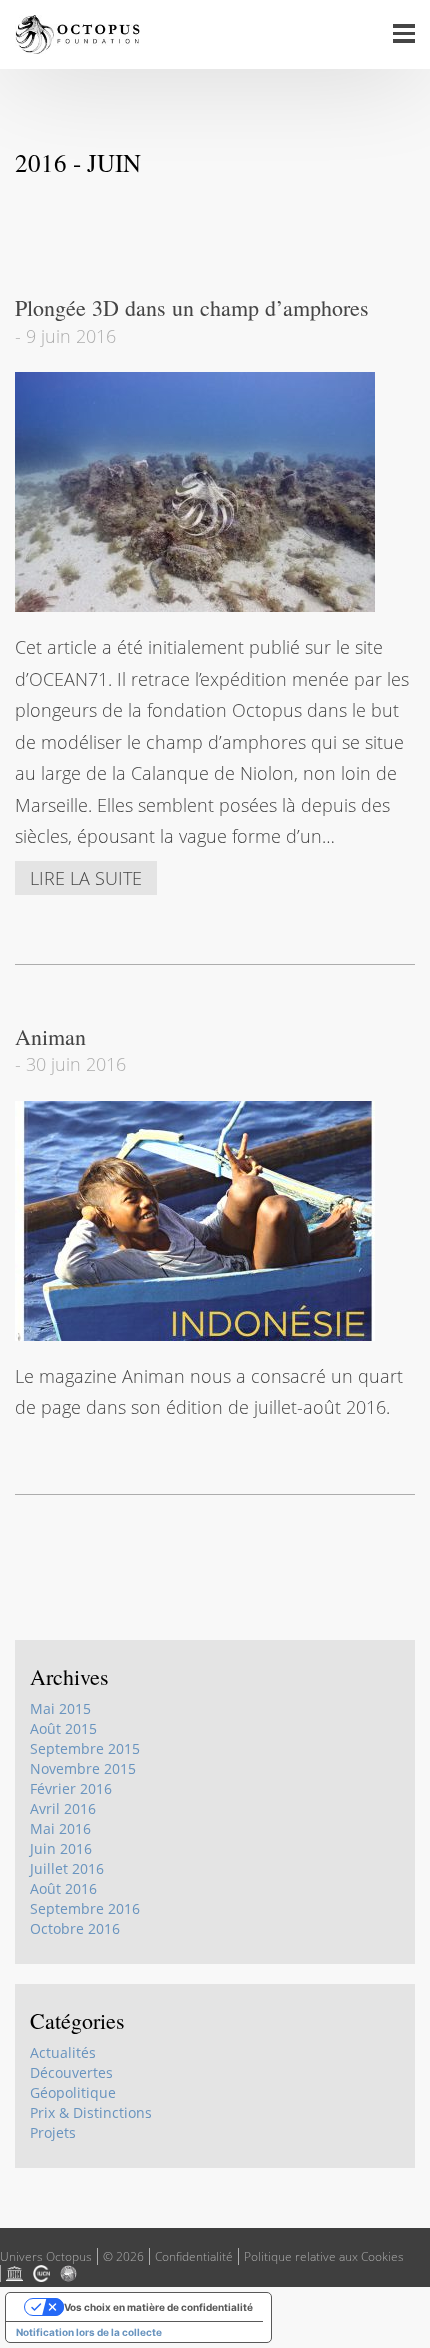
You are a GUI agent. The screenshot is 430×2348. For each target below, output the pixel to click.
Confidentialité (194, 2256)
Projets (53, 2132)
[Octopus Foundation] (77, 34)
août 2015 (63, 1728)
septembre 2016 (85, 1908)
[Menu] (404, 34)
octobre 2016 (75, 1928)
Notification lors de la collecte (89, 2332)
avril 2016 (63, 1808)
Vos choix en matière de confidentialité (158, 2307)
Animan (50, 1036)
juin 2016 (61, 1848)
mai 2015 (60, 1708)
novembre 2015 (83, 1768)
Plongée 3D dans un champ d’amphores (192, 307)
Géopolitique (73, 2092)
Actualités (63, 2052)
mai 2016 (60, 1828)
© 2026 (123, 2256)
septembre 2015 (85, 1748)
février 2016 (71, 1788)
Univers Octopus (46, 2256)
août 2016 (63, 1888)
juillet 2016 (67, 1868)
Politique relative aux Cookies (324, 2256)
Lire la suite (86, 878)
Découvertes (71, 2072)
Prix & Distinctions (91, 2112)
